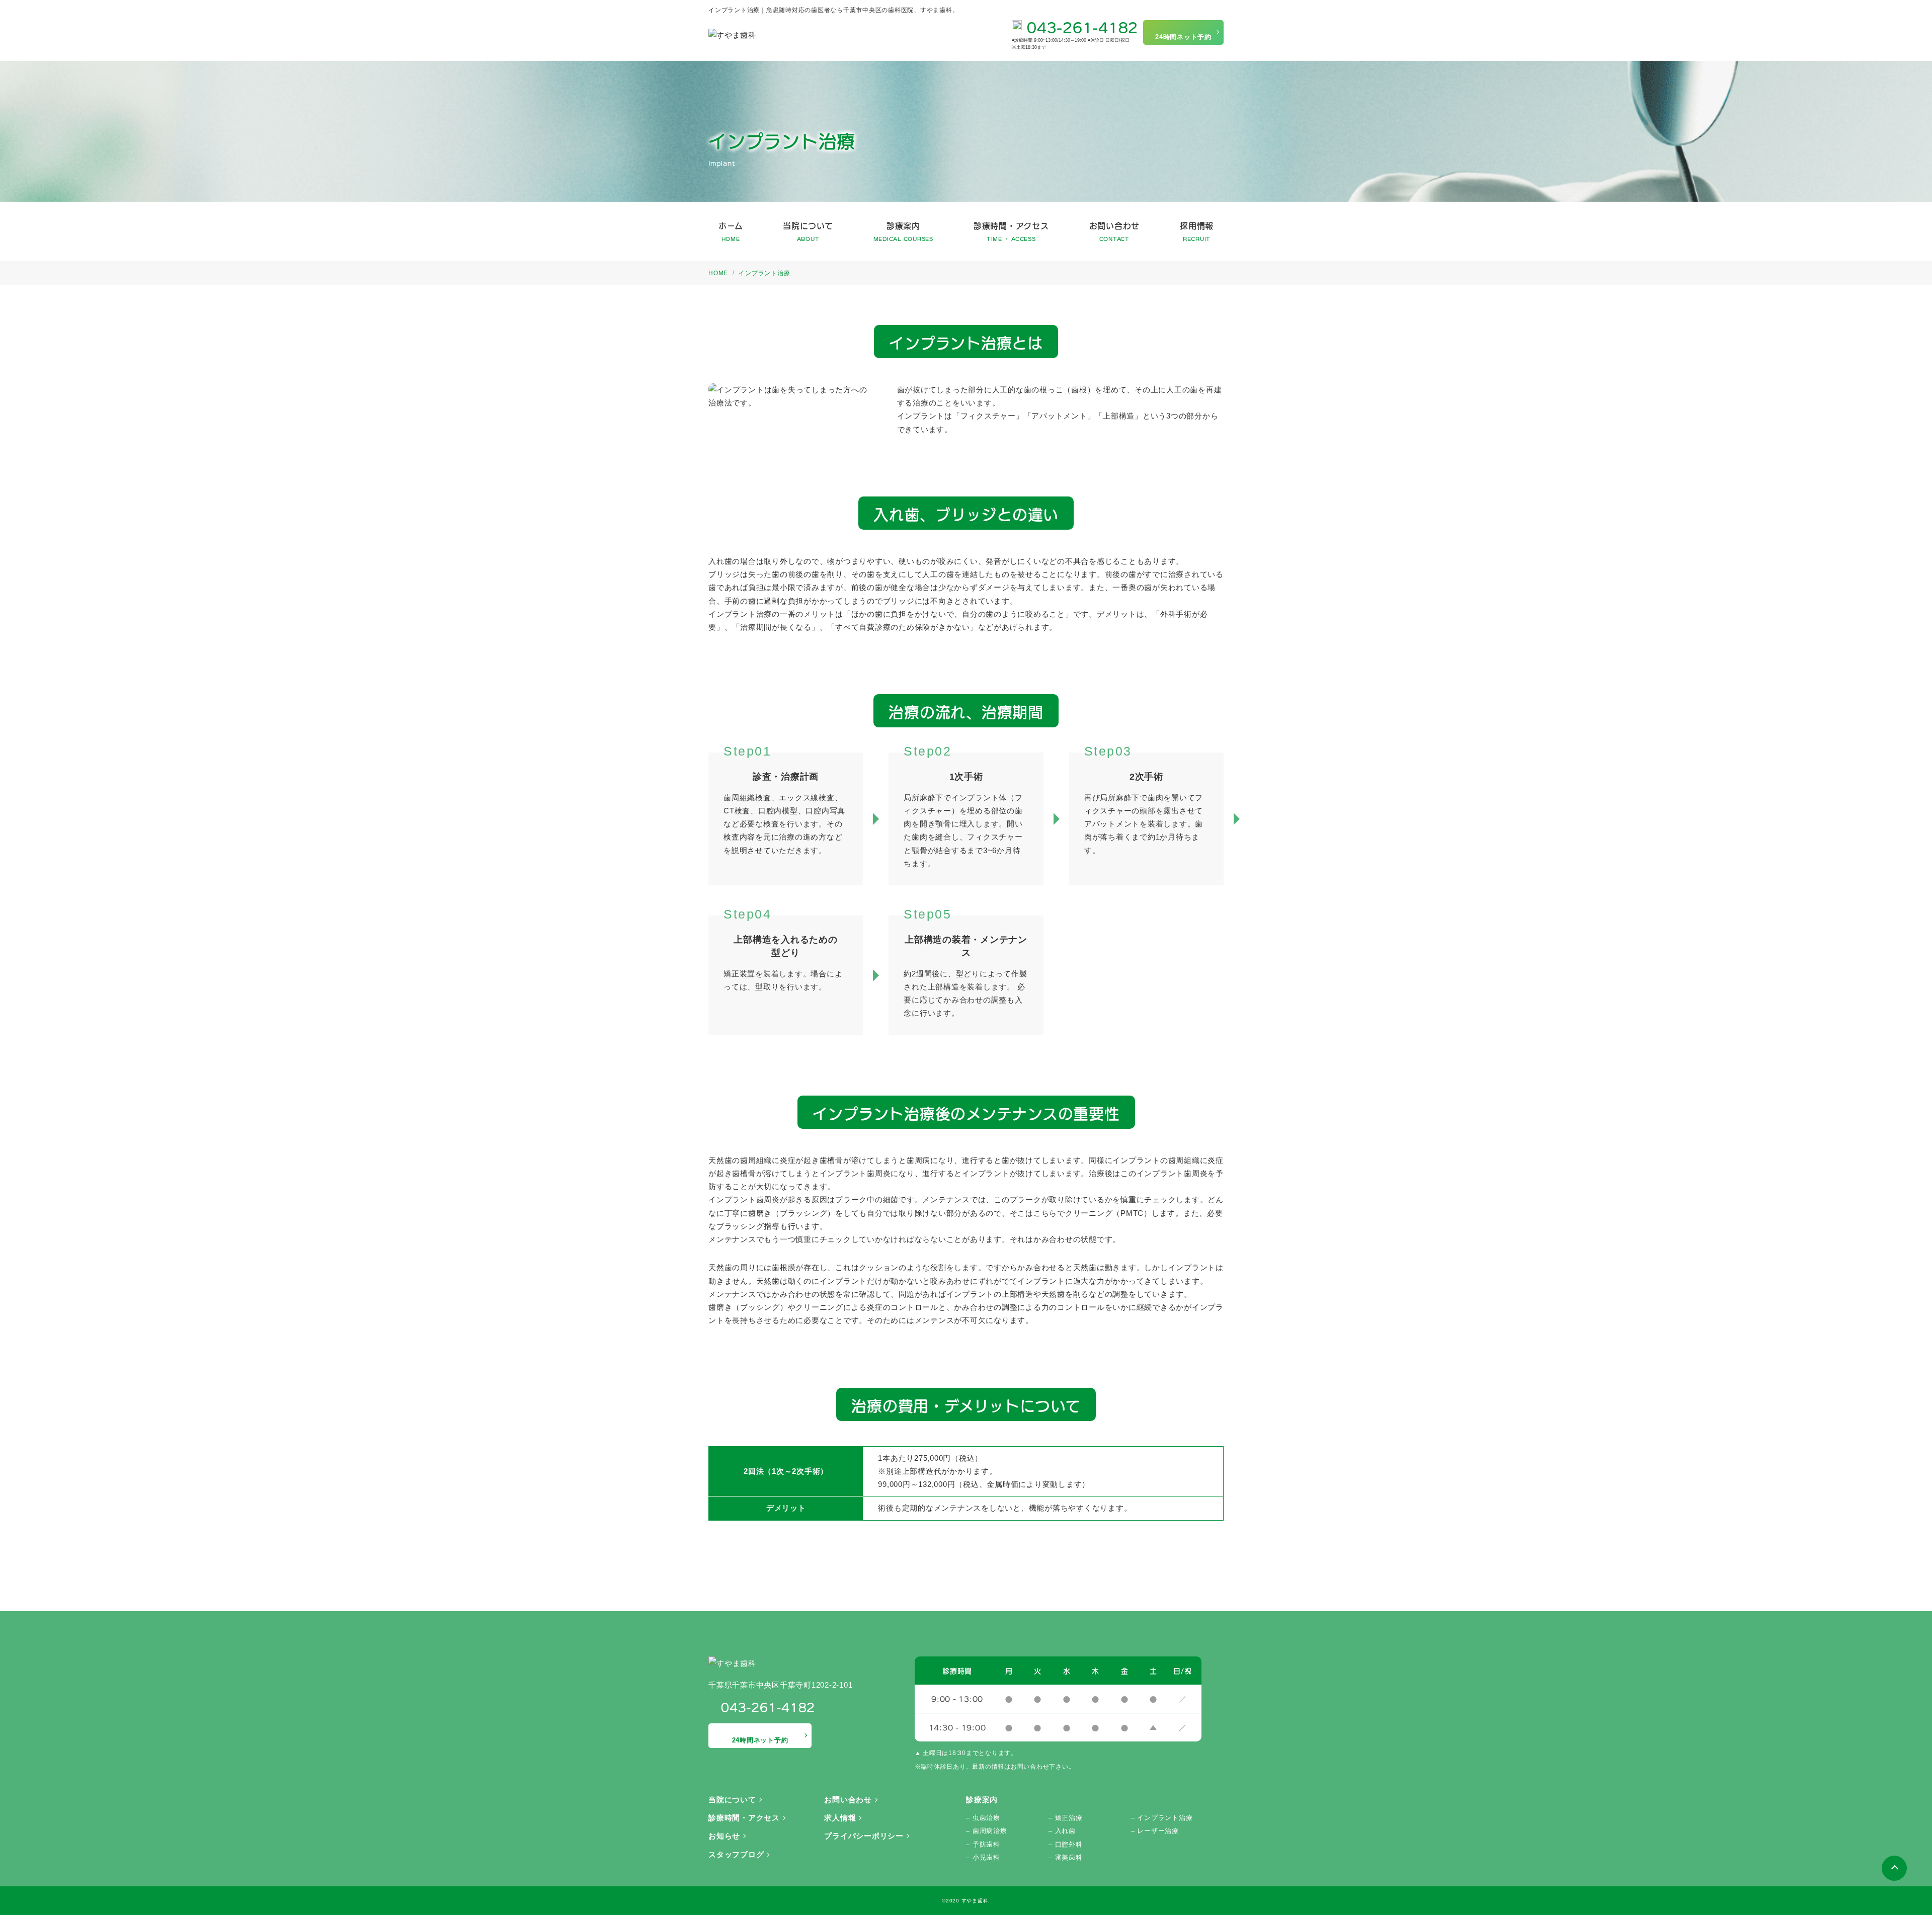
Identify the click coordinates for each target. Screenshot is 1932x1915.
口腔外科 (1069, 1844)
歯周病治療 (990, 1831)
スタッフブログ (736, 1854)
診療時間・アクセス (1011, 231)
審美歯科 (1069, 1857)
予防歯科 (986, 1844)
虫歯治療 (986, 1818)
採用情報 (1197, 231)
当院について (808, 231)
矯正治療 (1069, 1818)
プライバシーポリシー (864, 1836)
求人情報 (840, 1818)
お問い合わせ (1115, 231)
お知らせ (724, 1836)
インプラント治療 (1165, 1818)
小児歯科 (986, 1857)
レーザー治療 (1158, 1831)
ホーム (731, 231)
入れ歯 (1065, 1831)
